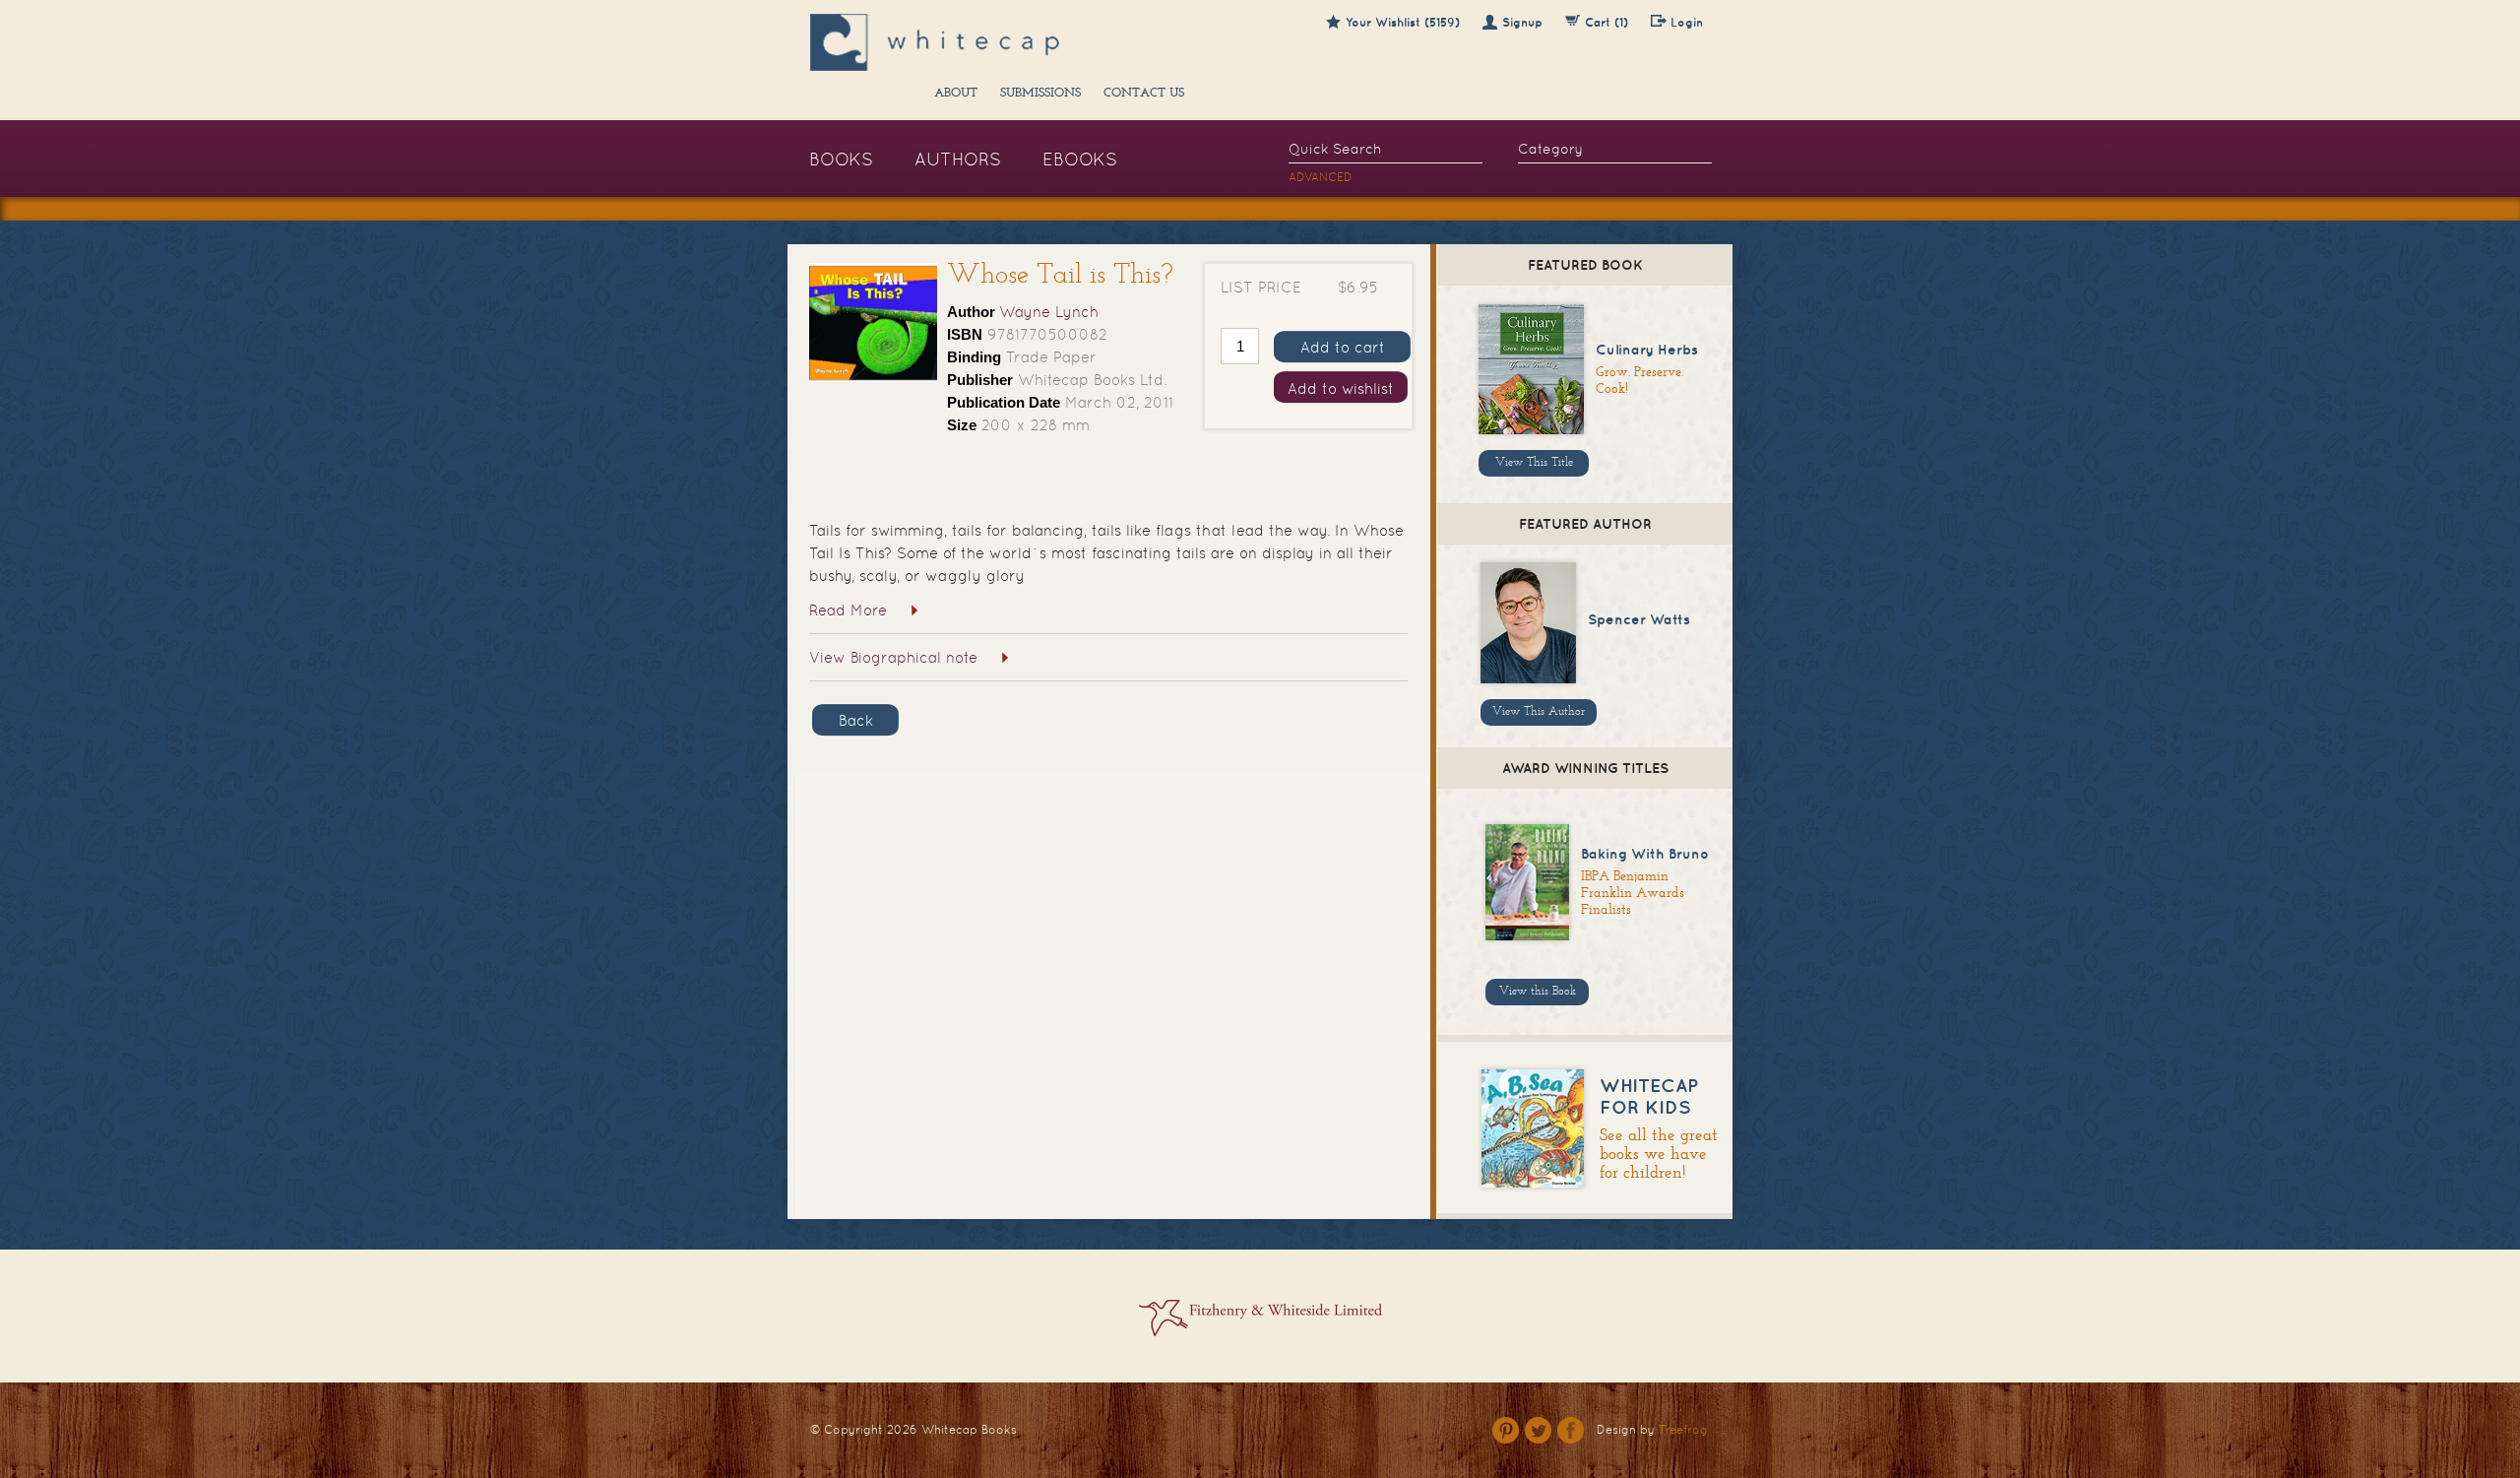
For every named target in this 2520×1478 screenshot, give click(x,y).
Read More (848, 610)
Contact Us (1144, 94)
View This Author (1539, 712)
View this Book (1538, 992)
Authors (958, 159)
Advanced (1321, 177)
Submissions (1040, 94)
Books (841, 159)
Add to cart (1343, 347)
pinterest (1506, 1430)
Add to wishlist (1341, 388)
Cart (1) (1606, 22)
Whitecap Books (969, 1430)
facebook (1571, 1430)
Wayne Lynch (1049, 312)
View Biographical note (893, 657)
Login (1687, 22)
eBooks (1080, 159)
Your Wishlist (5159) (1403, 22)
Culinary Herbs (1647, 350)
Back (856, 720)
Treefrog (1683, 1430)
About (956, 94)
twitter (1538, 1430)
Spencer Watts (1639, 619)
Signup (1522, 22)
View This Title (1534, 463)
